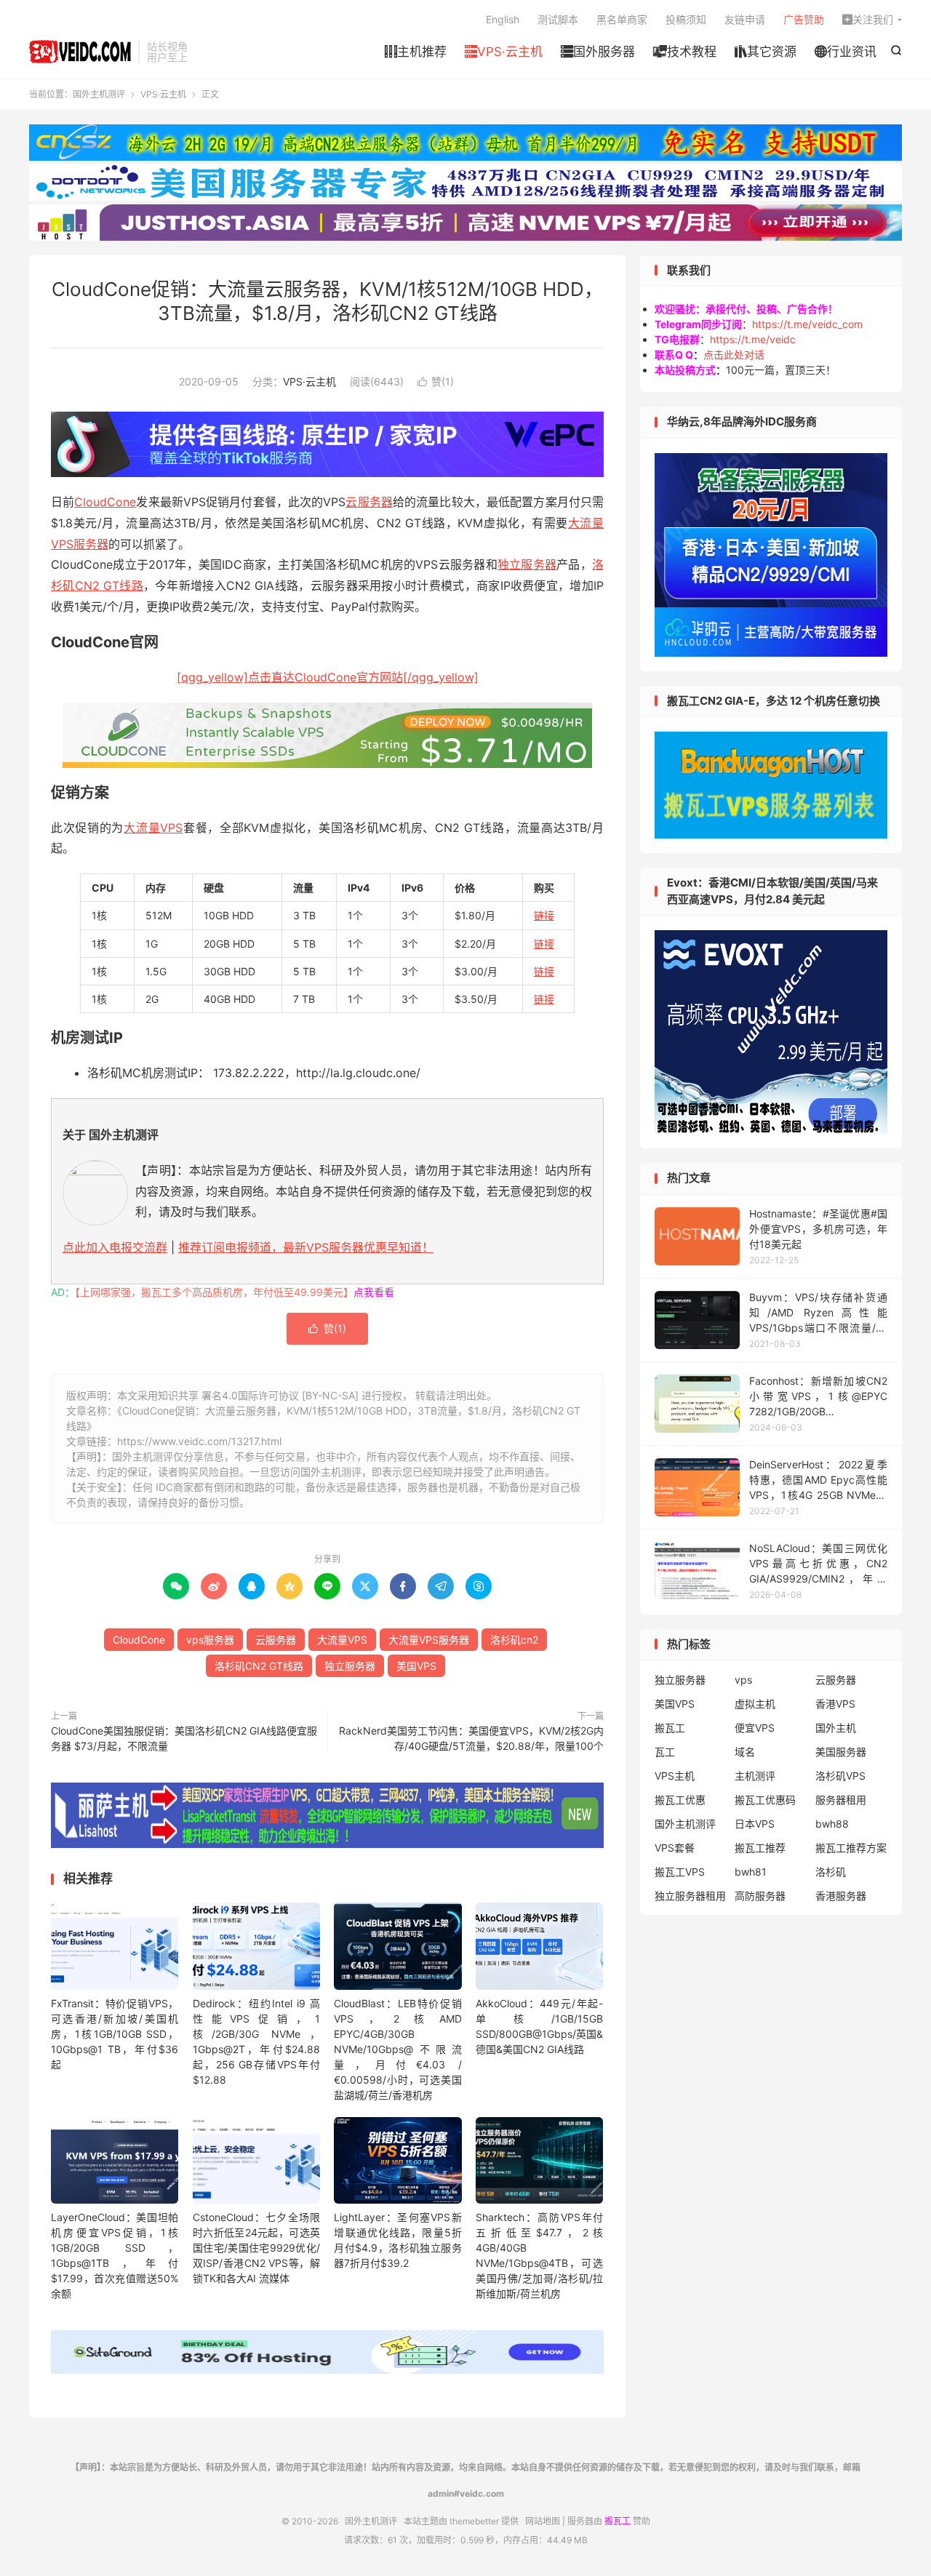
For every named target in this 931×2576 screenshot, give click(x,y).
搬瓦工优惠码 (765, 1800)
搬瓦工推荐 (760, 1848)
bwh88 (832, 1824)
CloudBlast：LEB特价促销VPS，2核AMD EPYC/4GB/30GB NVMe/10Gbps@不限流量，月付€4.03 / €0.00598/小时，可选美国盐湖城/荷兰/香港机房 (397, 2049)
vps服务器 (210, 1640)
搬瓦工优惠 (680, 1800)
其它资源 (766, 52)
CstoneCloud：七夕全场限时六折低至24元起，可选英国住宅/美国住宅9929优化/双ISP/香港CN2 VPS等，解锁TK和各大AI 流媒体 (256, 2248)
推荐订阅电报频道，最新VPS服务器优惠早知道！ (306, 1247)
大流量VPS (153, 828)
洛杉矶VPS (840, 1776)
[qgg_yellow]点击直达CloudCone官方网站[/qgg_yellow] (328, 677)
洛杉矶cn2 (514, 1640)
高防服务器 (760, 1896)
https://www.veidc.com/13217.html (199, 1441)
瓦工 (665, 1752)
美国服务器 (841, 1752)
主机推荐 (416, 52)
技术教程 (685, 52)
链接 (544, 915)
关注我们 (868, 19)
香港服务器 (841, 1896)
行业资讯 (846, 52)
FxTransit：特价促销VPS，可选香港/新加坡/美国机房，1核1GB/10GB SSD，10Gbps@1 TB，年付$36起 (115, 2034)
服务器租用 (841, 1800)
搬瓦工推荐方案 (851, 1848)
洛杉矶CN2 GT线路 (259, 1666)
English (503, 19)
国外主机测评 (80, 52)
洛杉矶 (831, 1872)
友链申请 (745, 19)
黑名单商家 (622, 19)
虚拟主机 (755, 1704)
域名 (745, 1752)
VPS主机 (675, 1776)
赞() (436, 381)
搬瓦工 (670, 1728)
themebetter (474, 2521)
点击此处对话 (734, 355)
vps (743, 1680)
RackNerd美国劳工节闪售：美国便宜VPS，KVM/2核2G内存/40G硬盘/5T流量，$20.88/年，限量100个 (471, 1738)
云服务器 (369, 502)
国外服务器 (598, 52)
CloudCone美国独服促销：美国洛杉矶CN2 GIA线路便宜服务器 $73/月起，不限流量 (184, 1738)
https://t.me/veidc (753, 339)
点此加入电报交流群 (115, 1247)
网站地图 (543, 2521)
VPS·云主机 (504, 52)
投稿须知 (686, 19)
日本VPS (755, 1824)
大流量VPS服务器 (429, 1640)
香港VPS (835, 1704)
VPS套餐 (675, 1848)
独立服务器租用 (690, 1896)
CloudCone (105, 502)
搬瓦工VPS (680, 1872)
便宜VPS (755, 1728)
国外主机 (836, 1728)
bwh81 (751, 1872)
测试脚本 (558, 19)
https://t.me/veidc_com (807, 324)
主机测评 (755, 1776)
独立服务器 (527, 564)
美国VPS (416, 1666)
